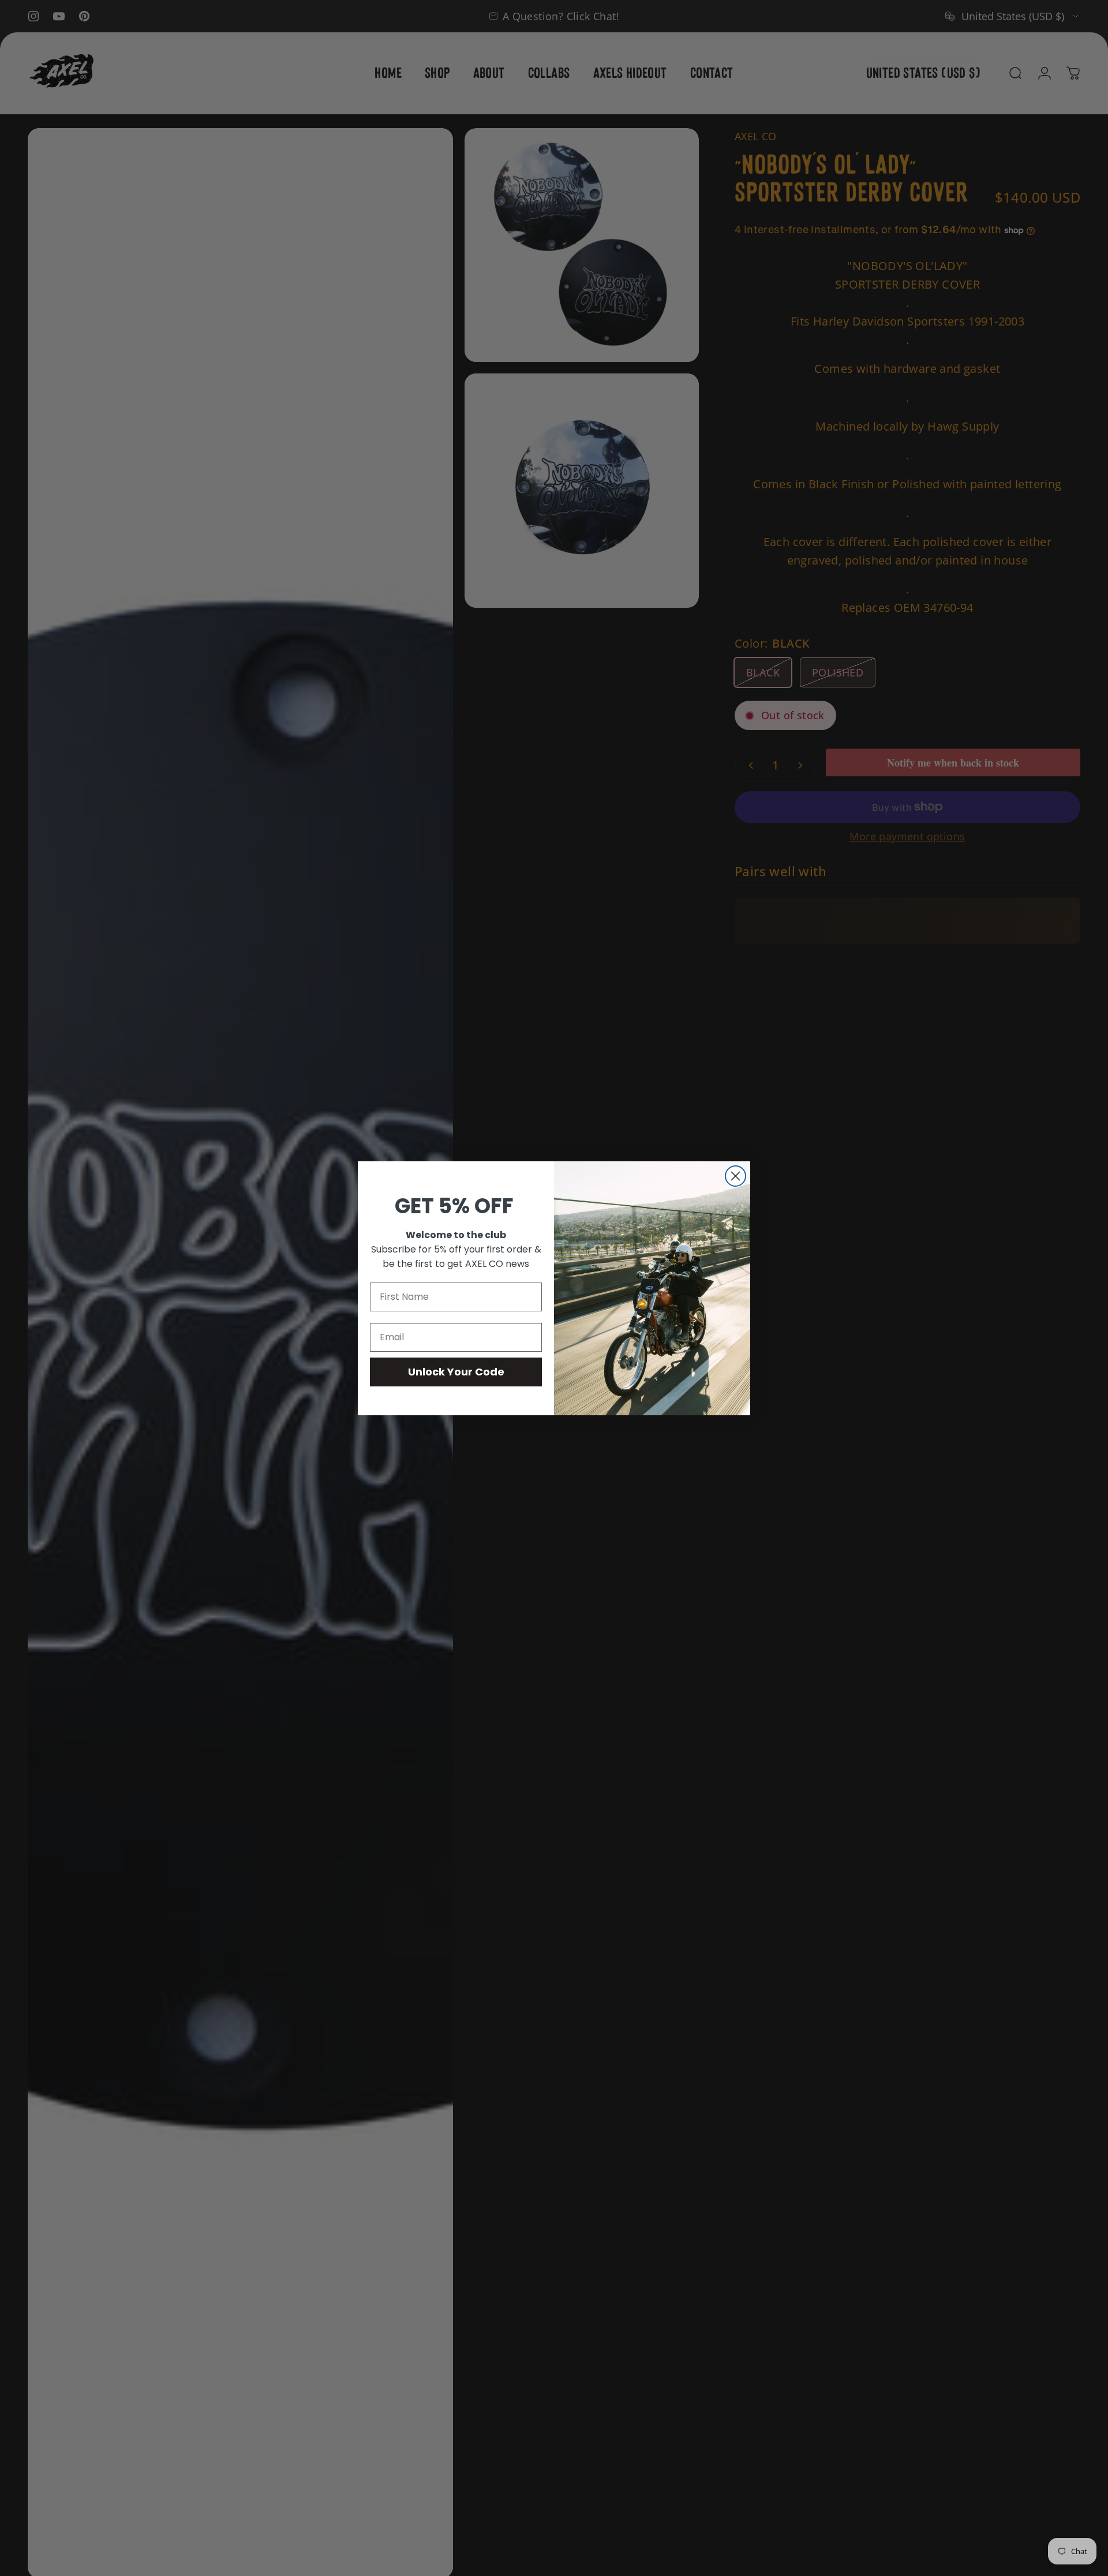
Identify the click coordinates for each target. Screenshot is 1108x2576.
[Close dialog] (735, 1176)
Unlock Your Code (456, 1372)
